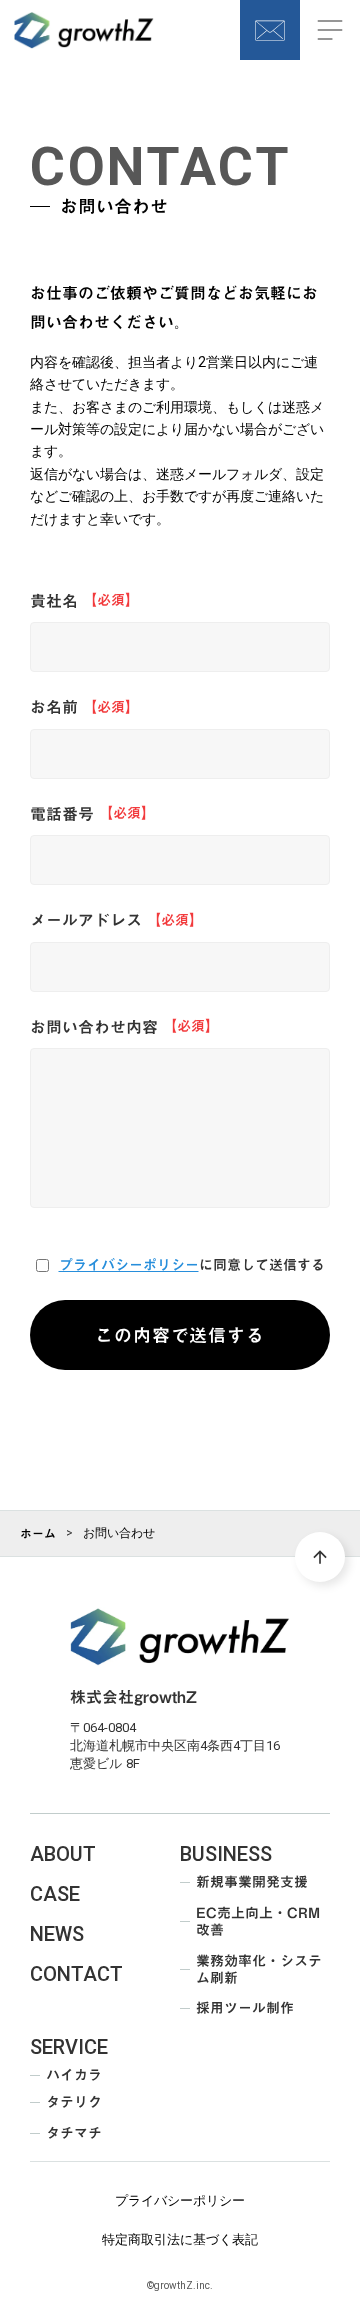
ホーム (38, 1533)
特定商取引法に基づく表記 (180, 2239)
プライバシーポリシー (129, 1266)
